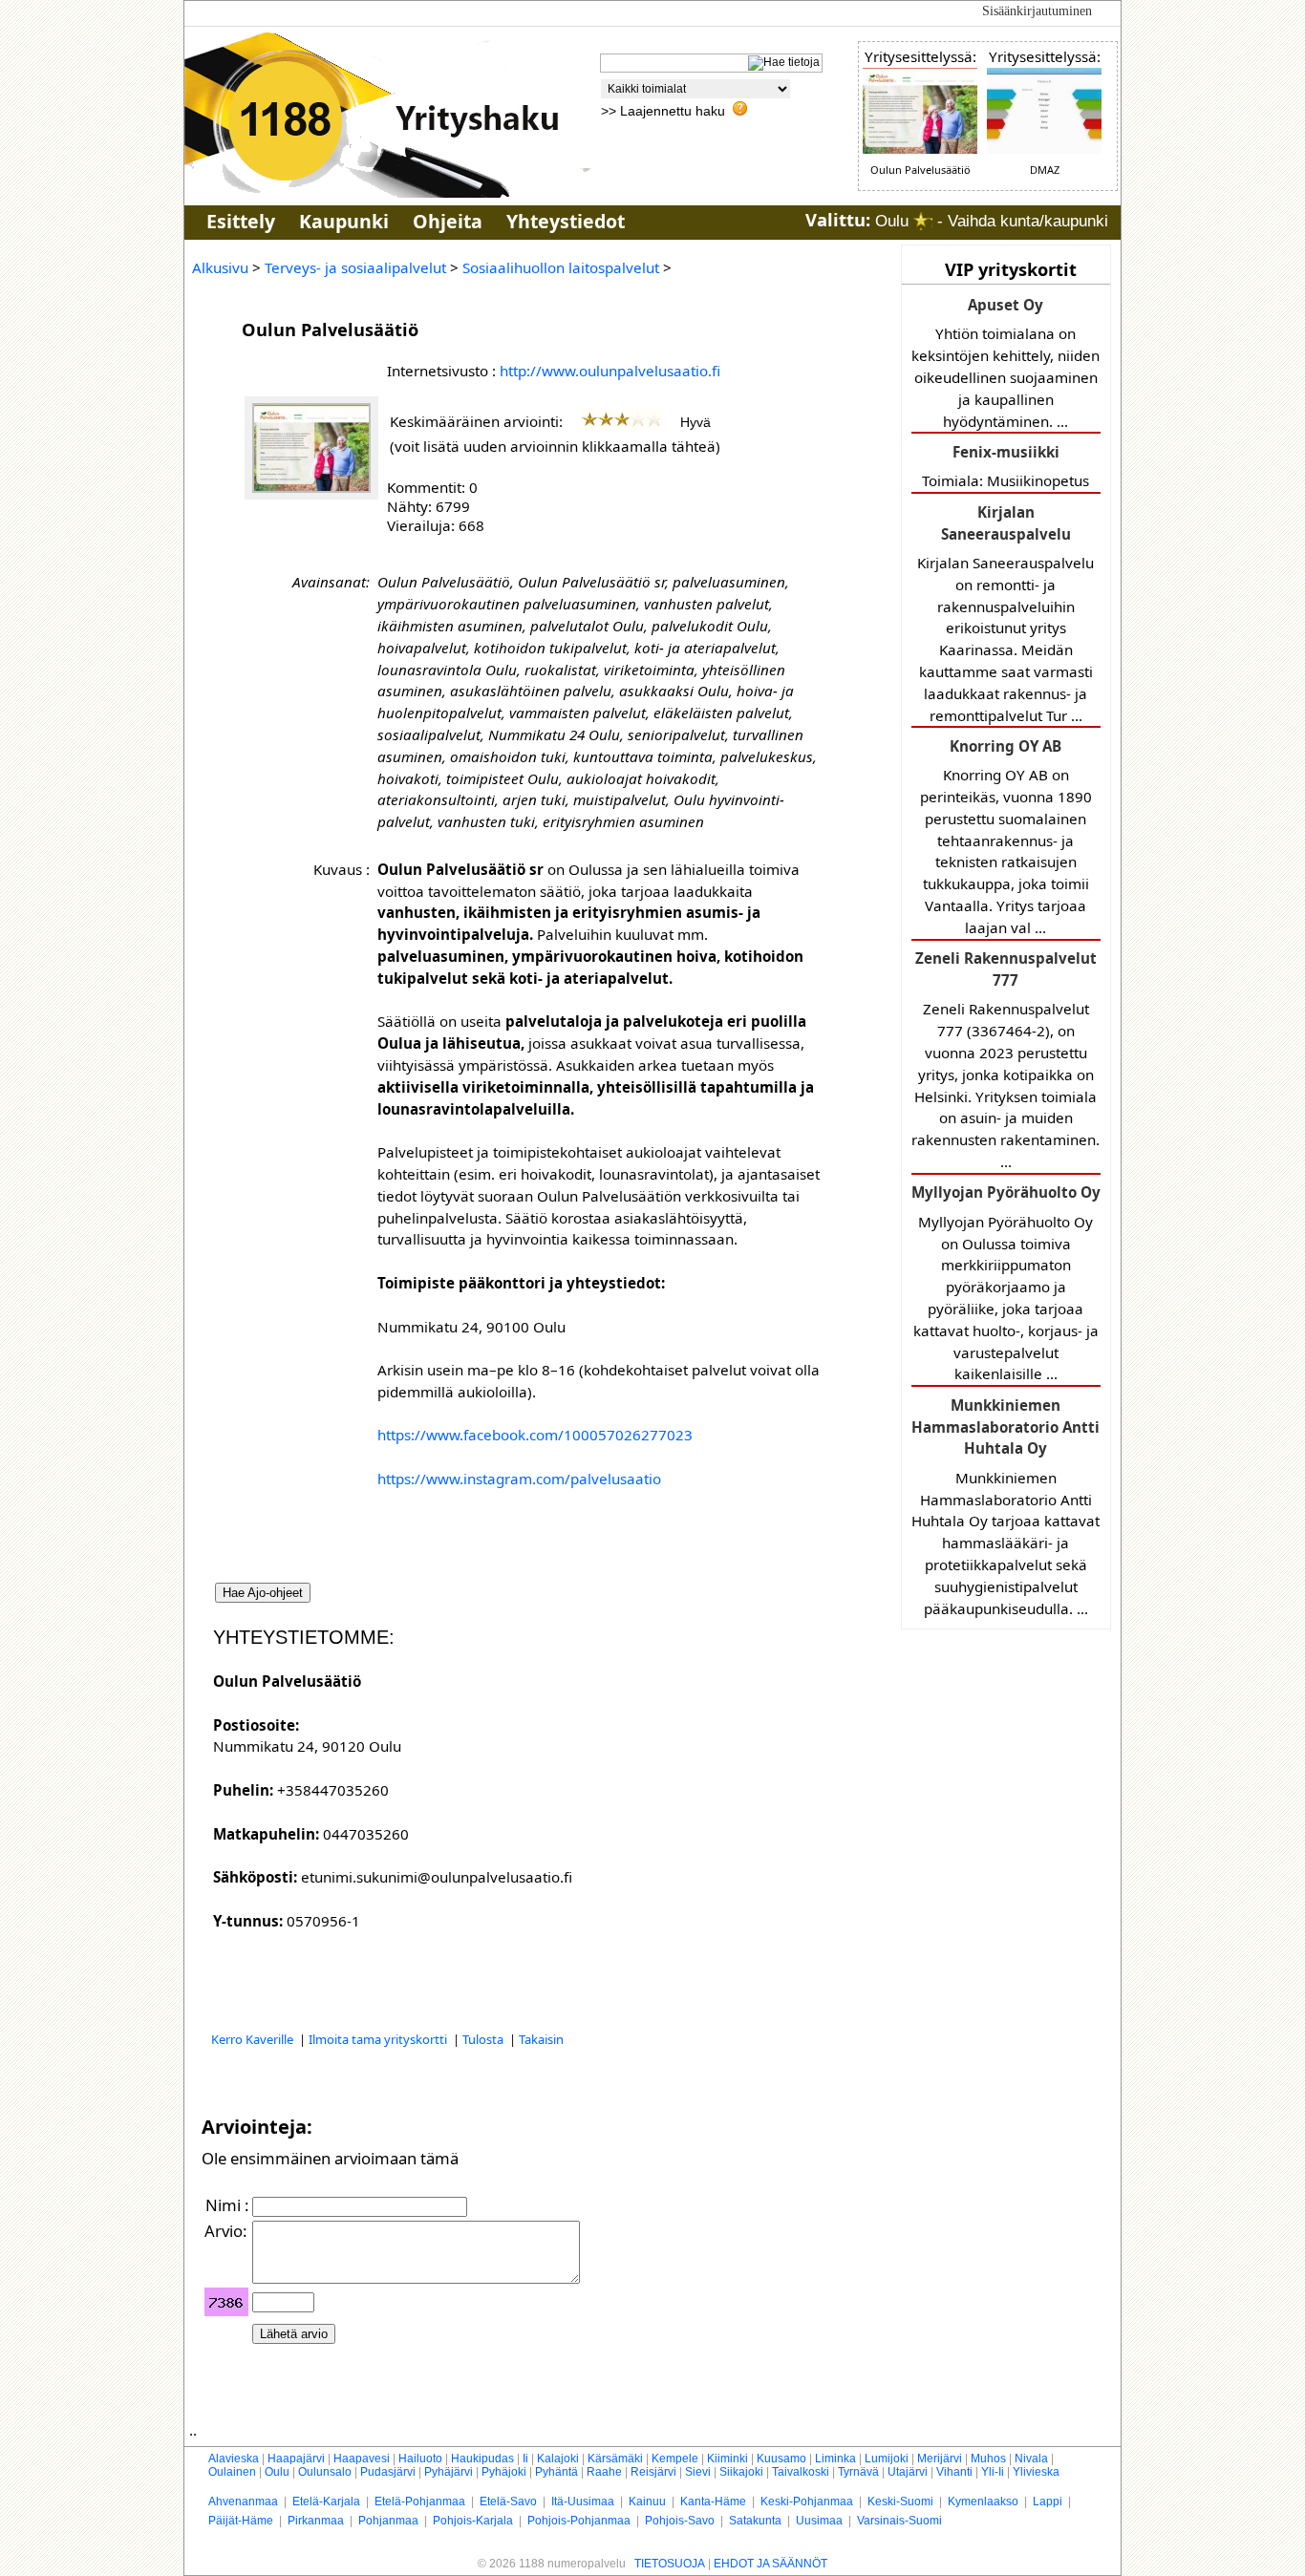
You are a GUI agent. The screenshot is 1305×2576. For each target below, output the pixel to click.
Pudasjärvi (388, 2472)
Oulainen (232, 2472)
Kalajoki (558, 2459)
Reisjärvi (653, 2472)
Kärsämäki (615, 2459)
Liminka (835, 2459)
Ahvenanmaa (243, 2501)
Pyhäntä (556, 2472)
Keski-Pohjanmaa (807, 2501)
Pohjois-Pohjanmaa (579, 2521)
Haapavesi (362, 2459)
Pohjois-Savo (680, 2521)
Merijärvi (940, 2459)
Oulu (277, 2472)
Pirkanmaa (316, 2521)
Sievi (698, 2472)
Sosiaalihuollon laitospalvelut (561, 267)
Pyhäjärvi (449, 2472)
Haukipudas (482, 2459)
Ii (525, 2459)
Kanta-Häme (713, 2501)
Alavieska (234, 2459)
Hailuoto (420, 2459)
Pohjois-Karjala (473, 2521)
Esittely (241, 221)
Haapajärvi (296, 2459)
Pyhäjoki (504, 2472)
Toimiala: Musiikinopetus (1005, 466)
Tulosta (484, 2039)
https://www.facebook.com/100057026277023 (535, 1435)
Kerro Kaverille (254, 2039)
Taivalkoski (801, 2472)
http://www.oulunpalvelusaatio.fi (610, 371)
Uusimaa (819, 2521)
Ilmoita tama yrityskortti (379, 2039)
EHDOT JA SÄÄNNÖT (770, 2564)
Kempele (675, 2459)
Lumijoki (887, 2459)
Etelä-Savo (508, 2501)
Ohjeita (448, 221)
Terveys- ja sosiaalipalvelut (355, 267)
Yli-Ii (993, 2472)
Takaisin (541, 2039)
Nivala (1031, 2459)
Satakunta (755, 2521)
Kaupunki (344, 221)
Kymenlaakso (983, 2501)
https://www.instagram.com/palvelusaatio (519, 1479)
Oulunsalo (325, 2472)
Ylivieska (1036, 2472)
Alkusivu (220, 267)
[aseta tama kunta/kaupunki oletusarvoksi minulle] (923, 221)
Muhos (988, 2459)
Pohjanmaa (388, 2521)
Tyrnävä (858, 2472)
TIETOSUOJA (670, 2564)
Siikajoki (741, 2472)
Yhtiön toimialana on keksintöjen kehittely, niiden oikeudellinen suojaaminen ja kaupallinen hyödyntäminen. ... (1005, 363)
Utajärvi (908, 2472)
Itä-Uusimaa (583, 2501)
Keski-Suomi (900, 2501)
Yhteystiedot (566, 221)
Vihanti (954, 2472)
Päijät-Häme (241, 2521)
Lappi (1048, 2501)
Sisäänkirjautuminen (1037, 11)
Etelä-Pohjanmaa (420, 2501)
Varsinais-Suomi (899, 2521)
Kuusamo (781, 2459)
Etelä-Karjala (326, 2501)
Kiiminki (727, 2459)
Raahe (604, 2472)
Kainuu (647, 2501)
